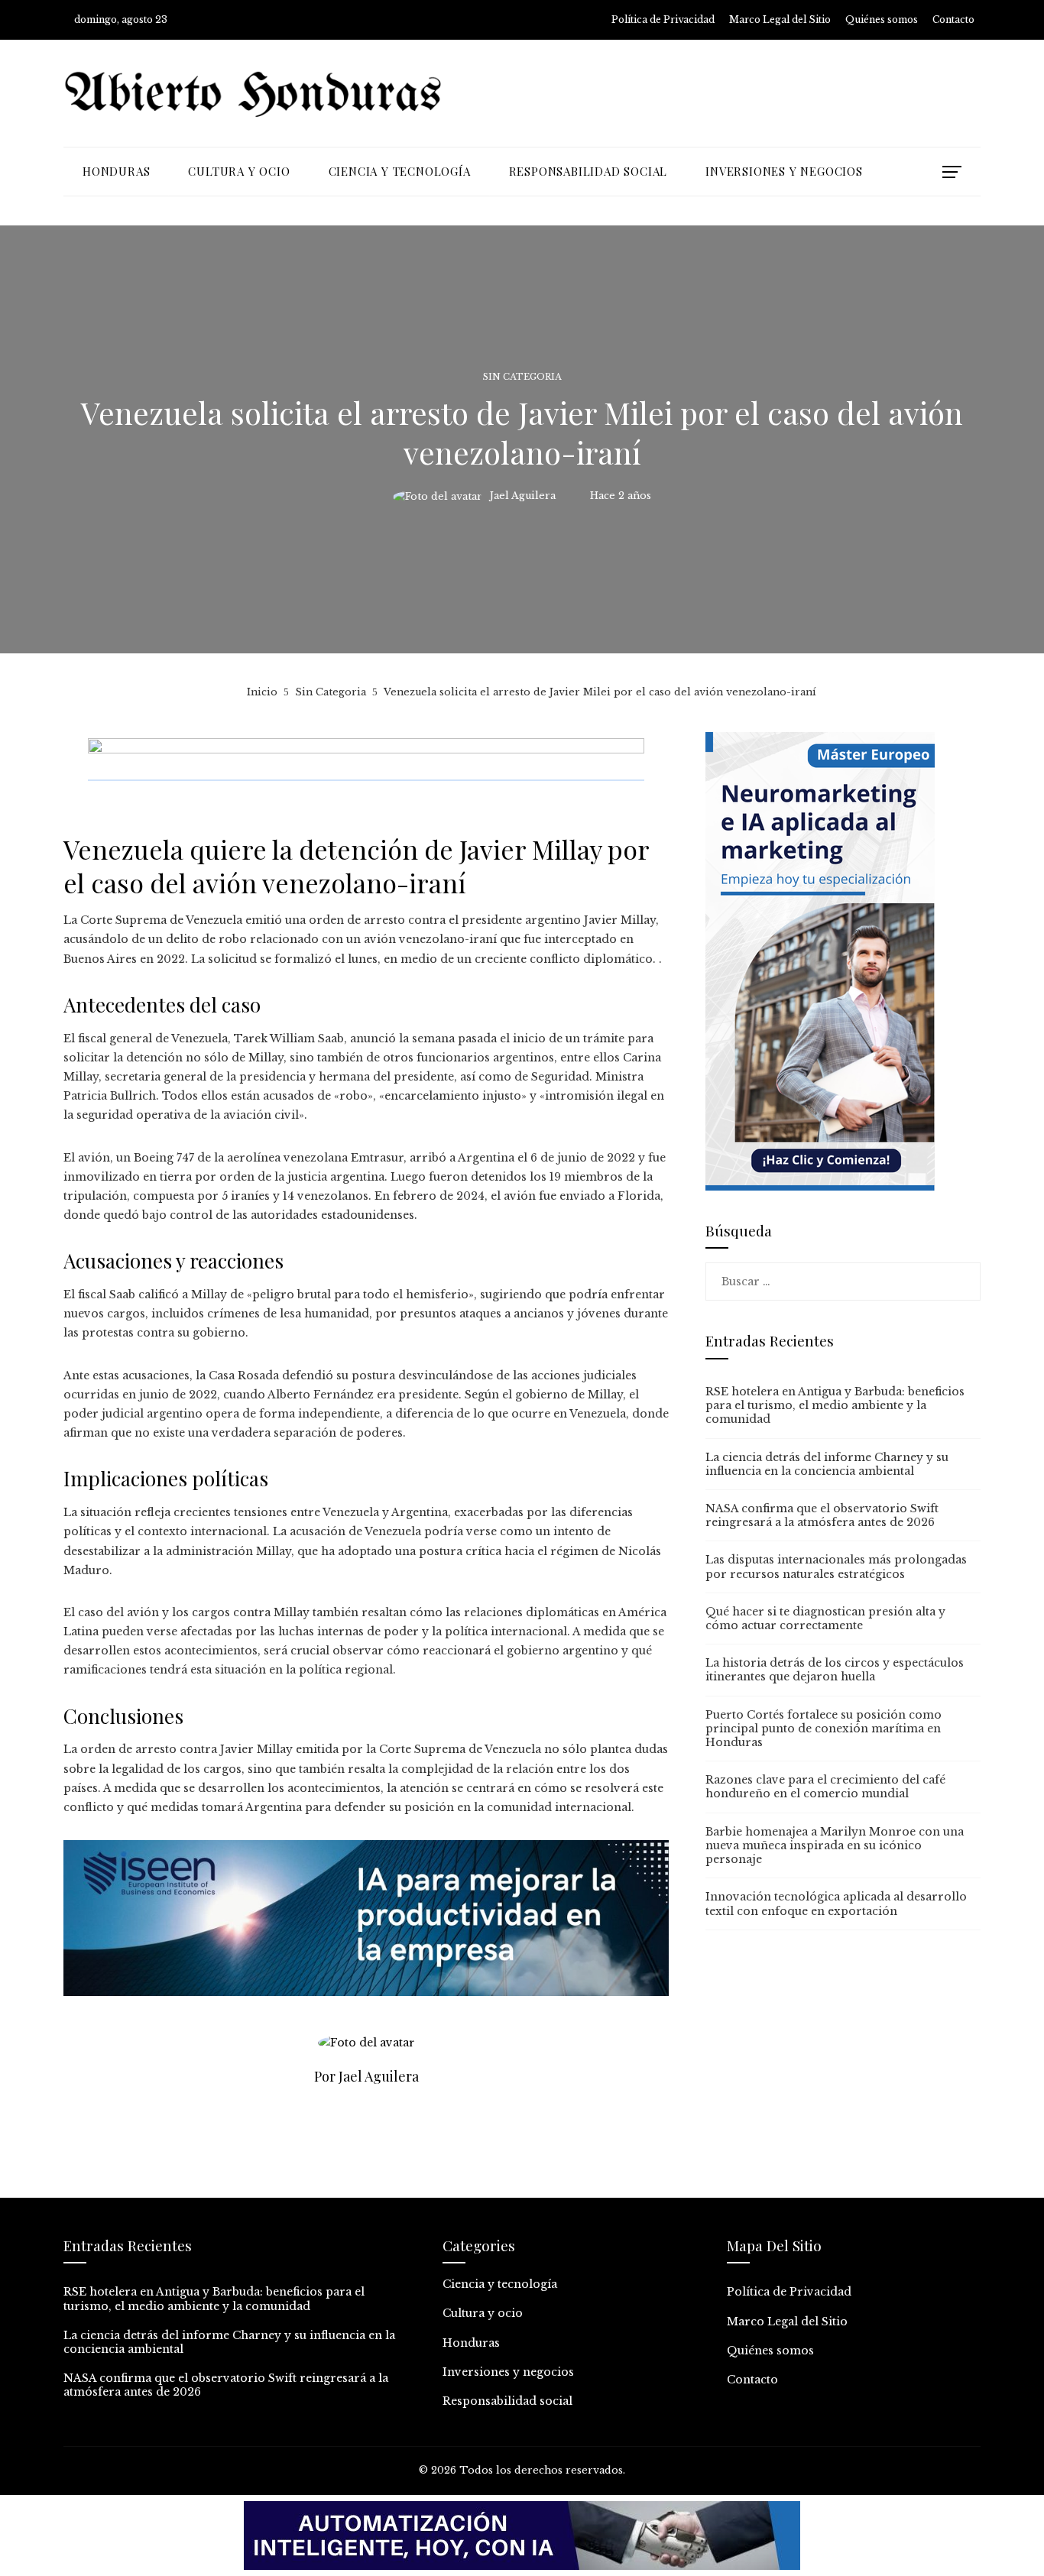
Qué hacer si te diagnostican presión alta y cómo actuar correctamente (825, 1619)
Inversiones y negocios (508, 2372)
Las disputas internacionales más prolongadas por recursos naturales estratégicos (836, 1567)
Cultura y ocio (483, 2313)
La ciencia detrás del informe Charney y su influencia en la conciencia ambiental (827, 1464)
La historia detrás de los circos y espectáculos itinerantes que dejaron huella (835, 1670)
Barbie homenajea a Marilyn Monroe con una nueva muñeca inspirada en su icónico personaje (835, 1845)
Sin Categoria (522, 377)
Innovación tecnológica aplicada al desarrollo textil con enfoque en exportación (836, 1904)
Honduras (471, 2343)
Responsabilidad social (507, 2401)
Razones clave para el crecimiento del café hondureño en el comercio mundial (825, 1787)
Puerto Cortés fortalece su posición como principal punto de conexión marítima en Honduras (824, 1729)
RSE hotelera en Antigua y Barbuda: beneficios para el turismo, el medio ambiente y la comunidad (835, 1405)
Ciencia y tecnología (500, 2284)
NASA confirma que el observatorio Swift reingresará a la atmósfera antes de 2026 (822, 1515)
